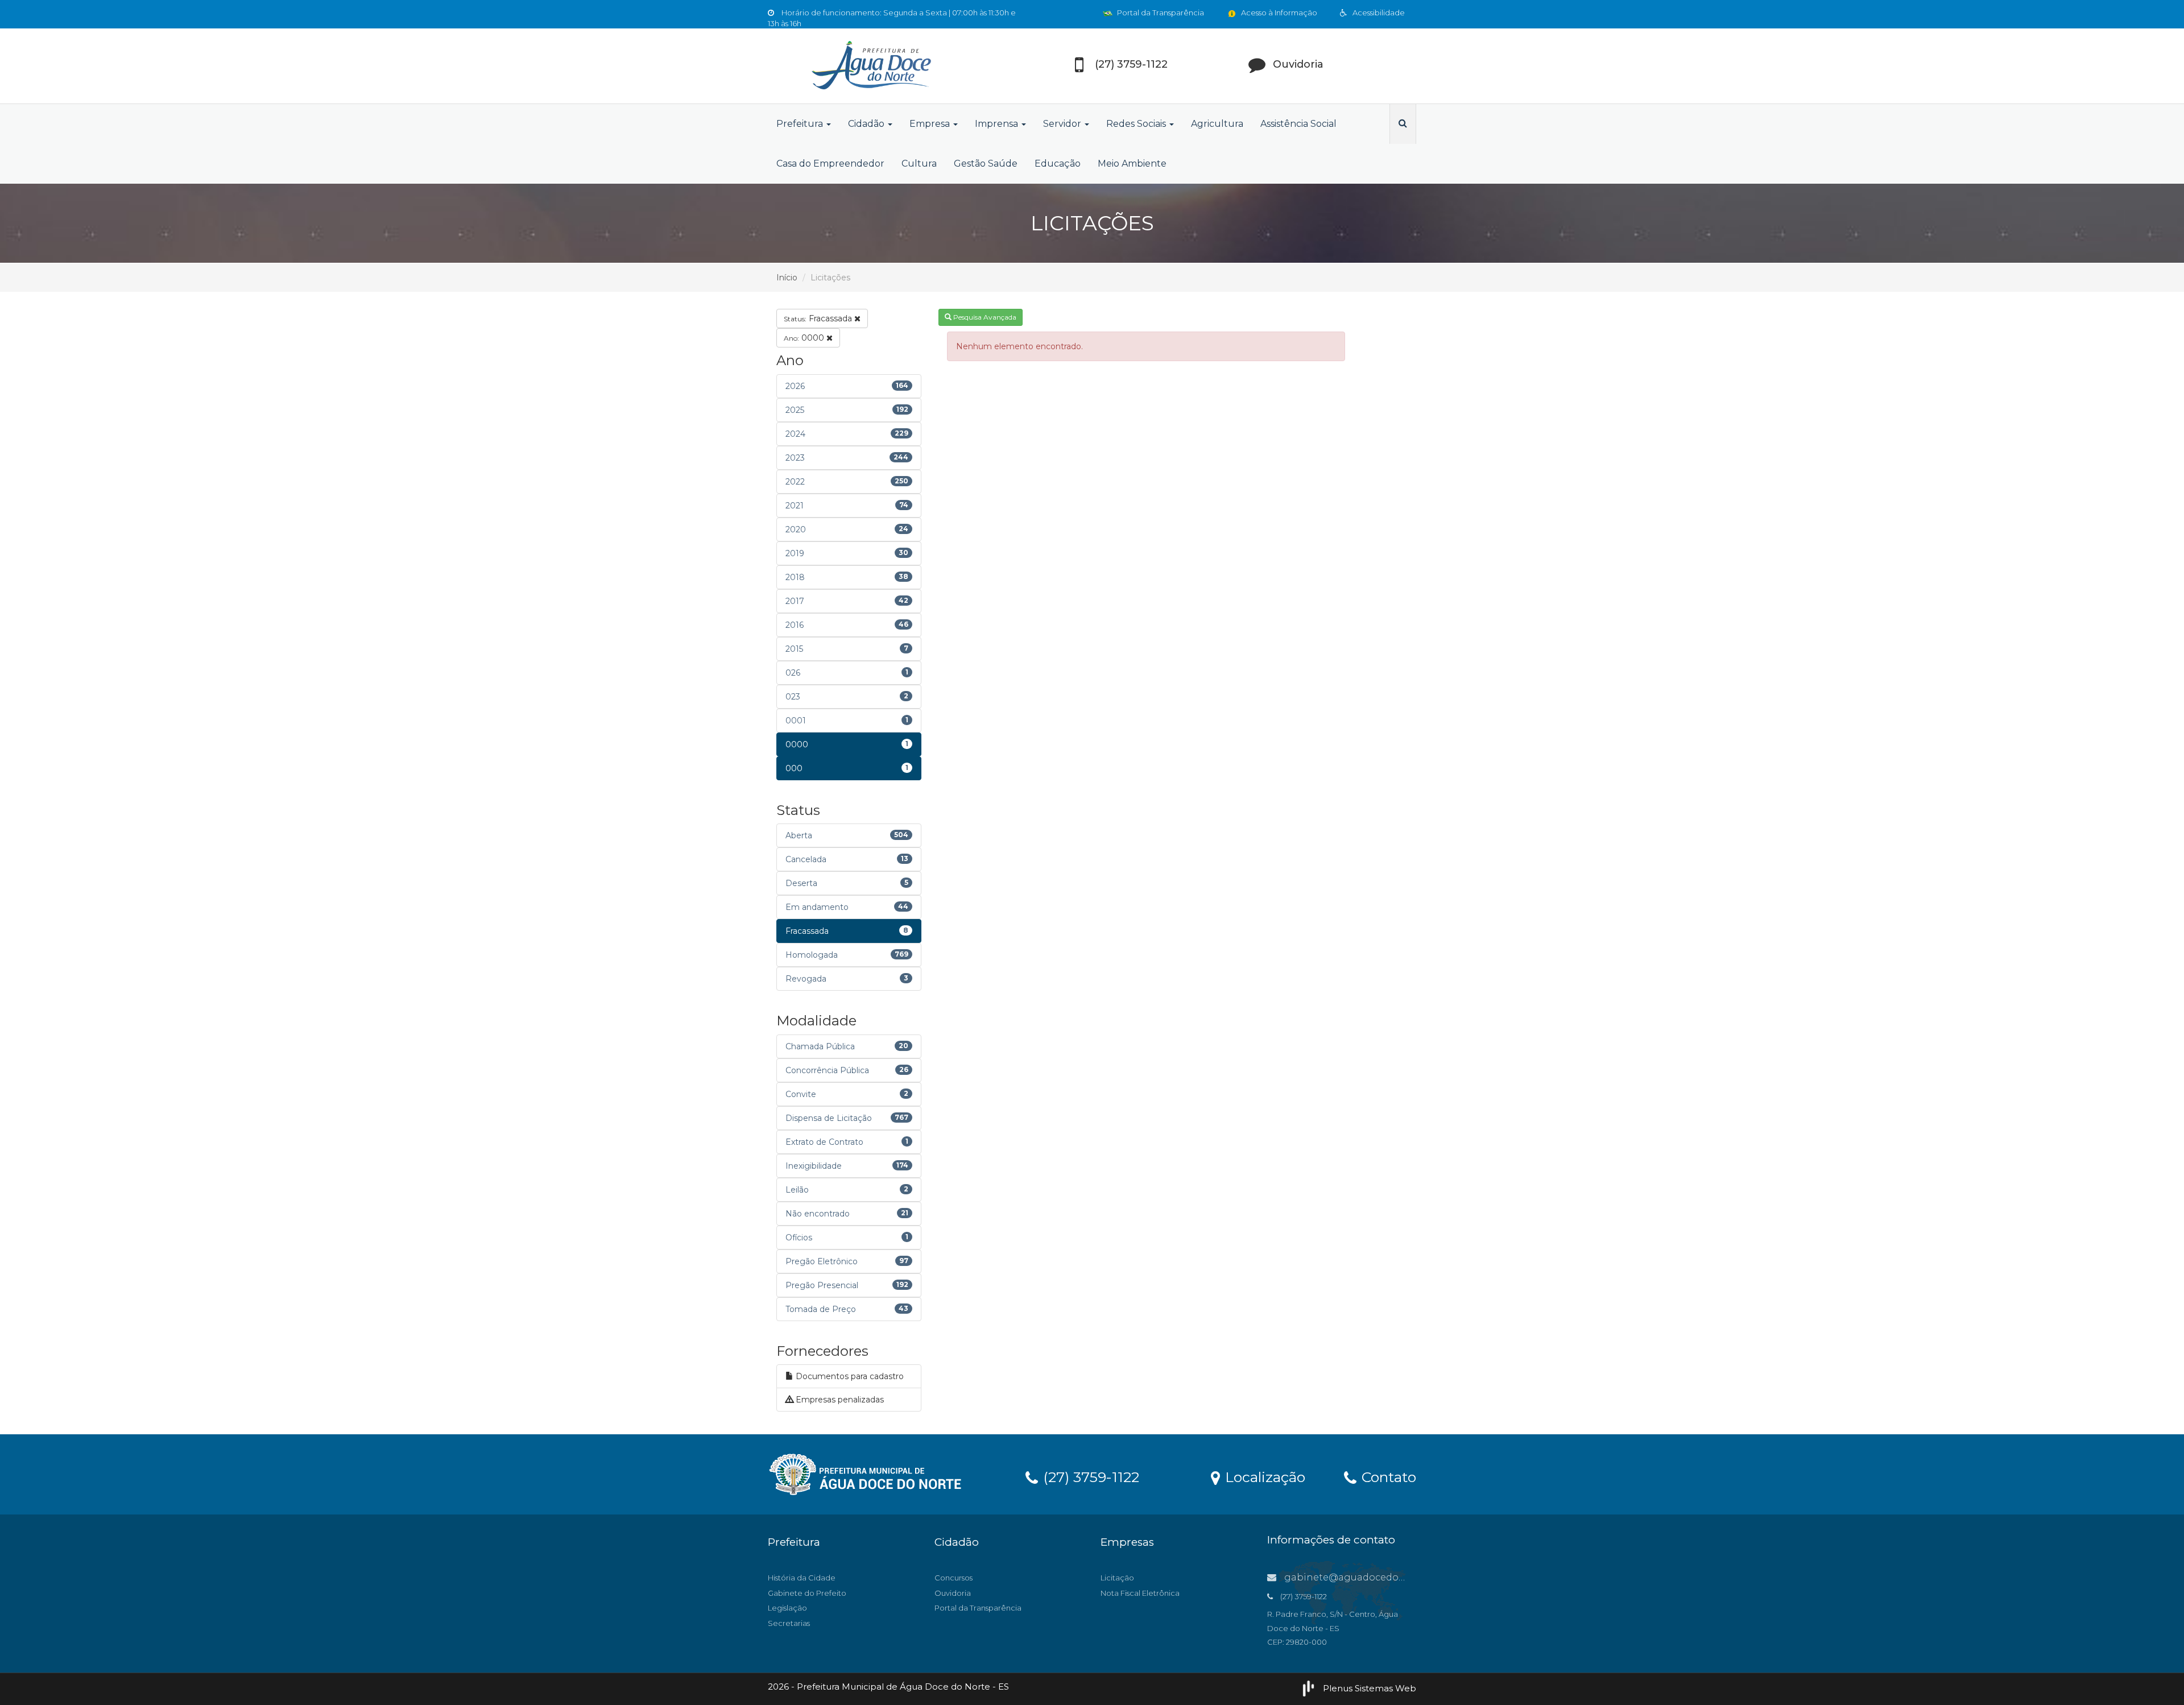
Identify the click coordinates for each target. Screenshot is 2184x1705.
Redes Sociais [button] (1137, 124)
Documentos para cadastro (849, 1376)
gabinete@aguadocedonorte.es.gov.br (1375, 1577)
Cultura (919, 164)
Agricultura (1217, 124)
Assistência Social (1298, 124)
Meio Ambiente (1132, 164)
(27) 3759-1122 (1089, 1476)
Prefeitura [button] (801, 124)
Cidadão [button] (867, 124)
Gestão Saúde (986, 164)
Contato (1387, 1476)
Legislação (787, 1608)
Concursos (954, 1578)
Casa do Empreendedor (830, 164)
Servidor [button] (1063, 124)
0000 (805, 338)
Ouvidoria (953, 1593)
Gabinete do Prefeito (807, 1593)
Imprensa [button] (998, 124)
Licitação (1117, 1578)
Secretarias (789, 1623)
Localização (1263, 1476)
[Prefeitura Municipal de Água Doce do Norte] (870, 66)
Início (787, 278)
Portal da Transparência (1160, 13)
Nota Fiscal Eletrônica (1140, 1593)
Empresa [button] (931, 124)
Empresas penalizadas (839, 1400)
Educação (1058, 164)
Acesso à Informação (1278, 13)
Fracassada (819, 318)
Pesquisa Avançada (984, 317)
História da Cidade (802, 1578)
